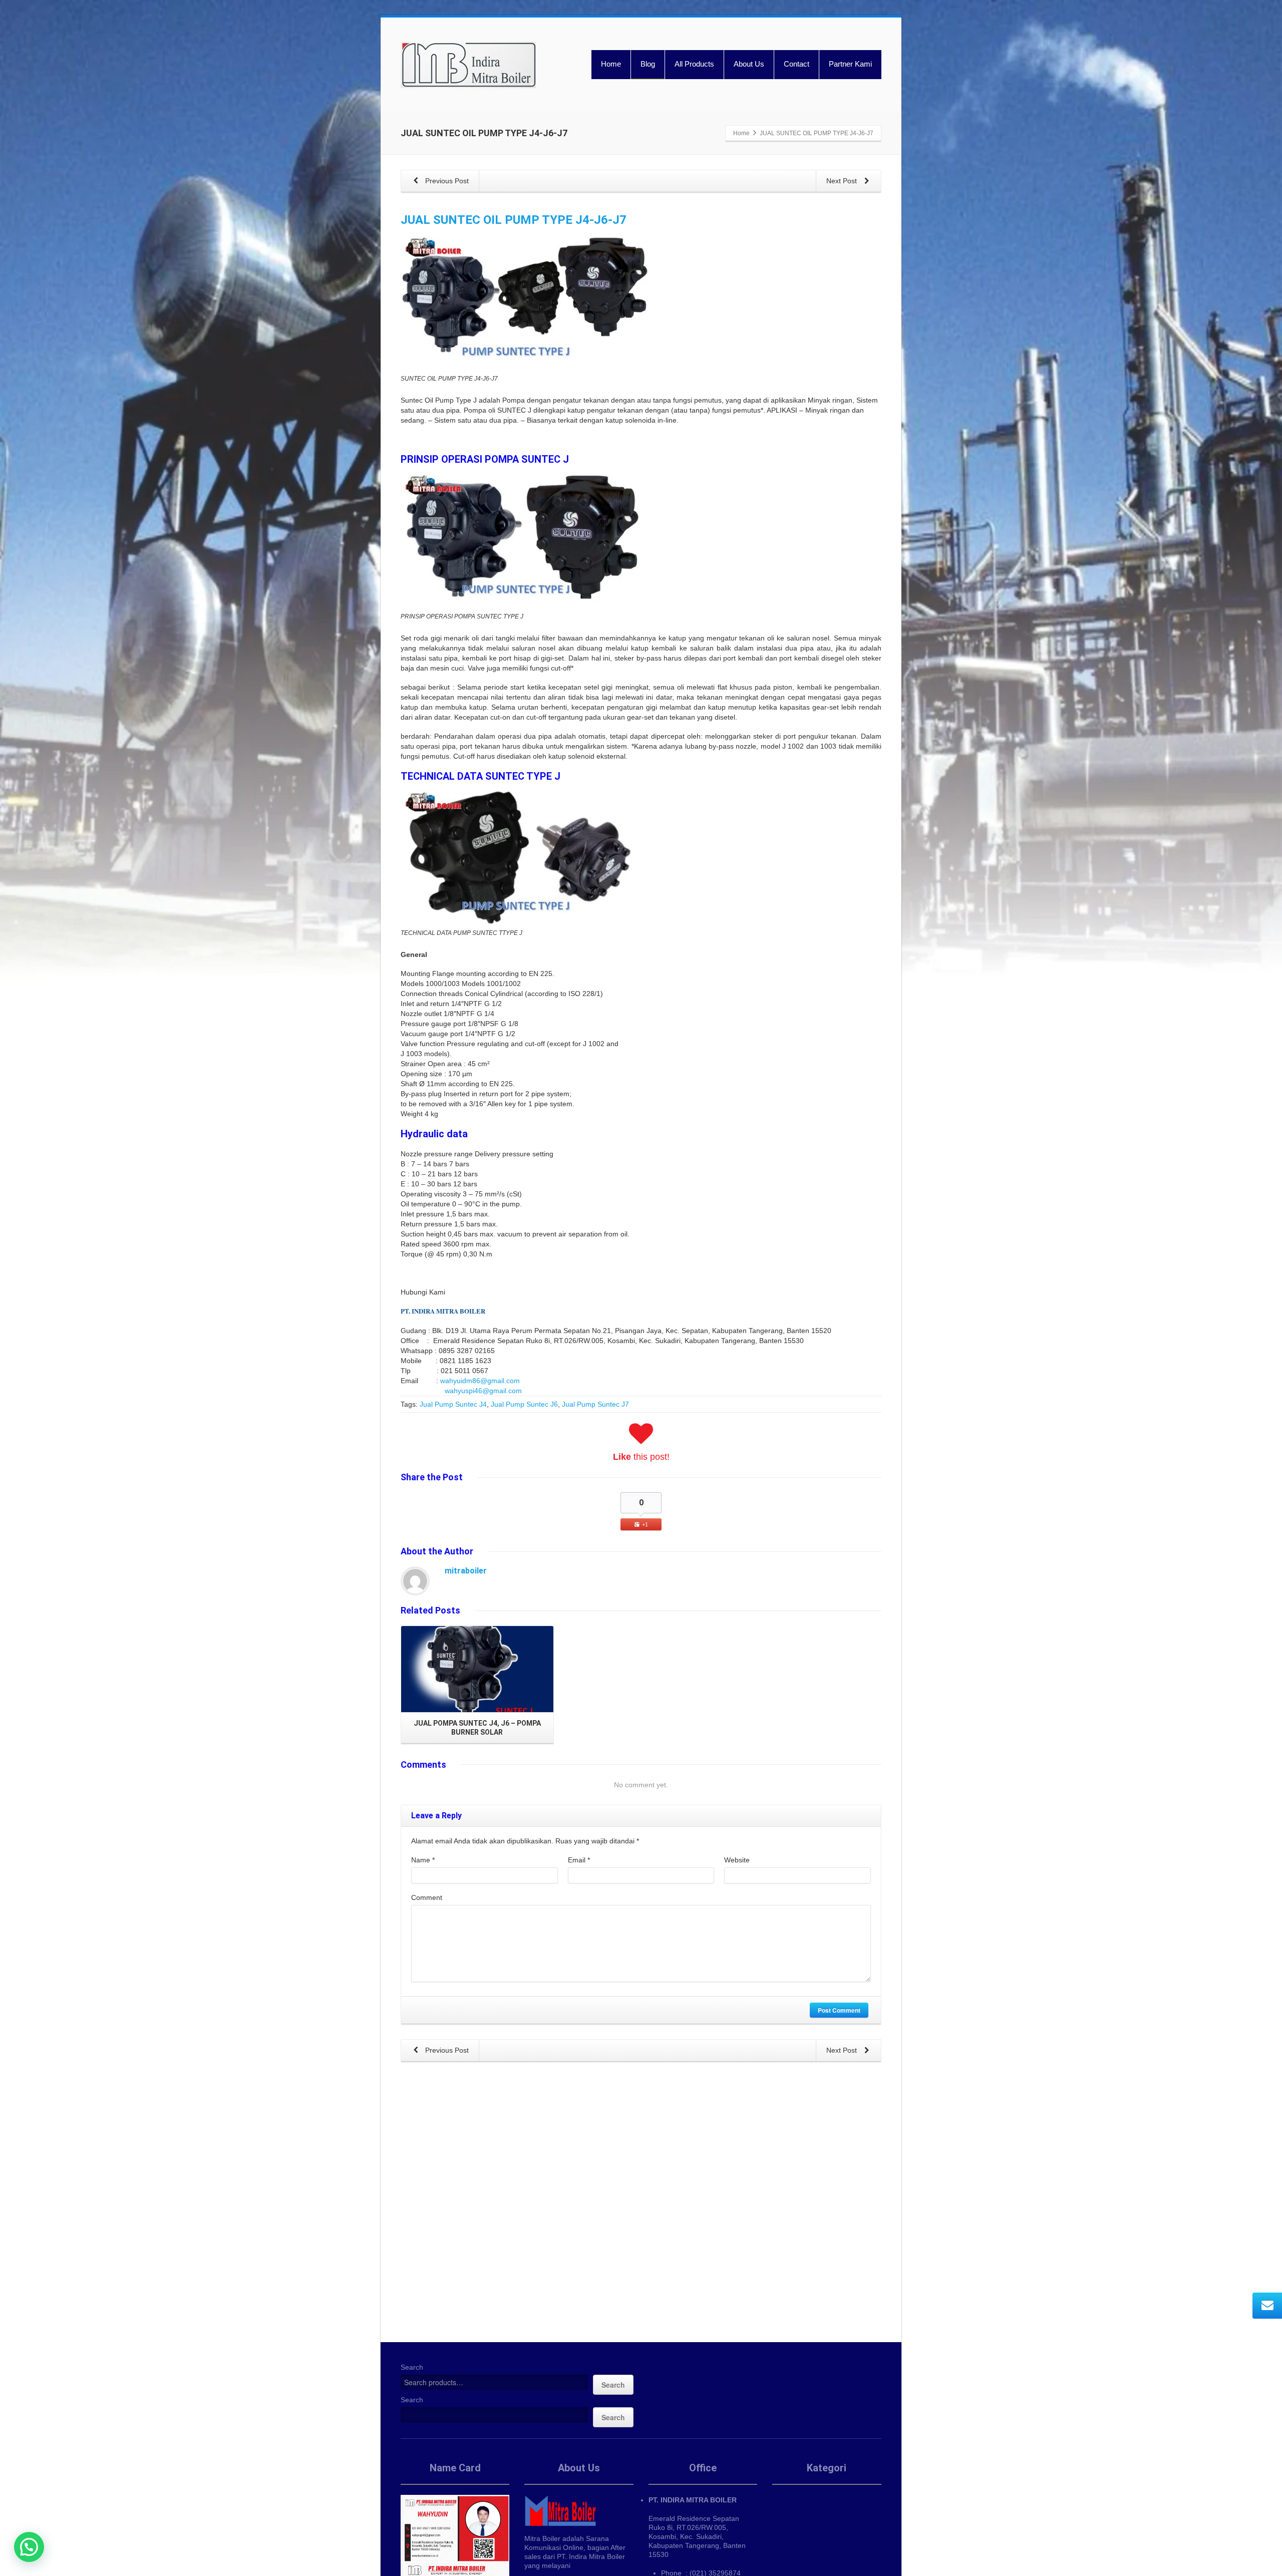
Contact (796, 64)
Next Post (843, 181)
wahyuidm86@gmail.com (480, 1381)
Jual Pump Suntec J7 (595, 1404)
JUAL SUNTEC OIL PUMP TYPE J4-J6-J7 (514, 220)
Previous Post (446, 181)
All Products (694, 64)
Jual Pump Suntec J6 (524, 1404)
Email (579, 1860)
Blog (648, 64)
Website (737, 1860)
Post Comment (839, 2010)
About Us (749, 64)
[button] (29, 2547)
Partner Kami (850, 64)
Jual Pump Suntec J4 (453, 1404)
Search (412, 2367)
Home (611, 64)
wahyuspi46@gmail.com (483, 1391)
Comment (427, 1897)
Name (423, 1860)
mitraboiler (466, 1571)
